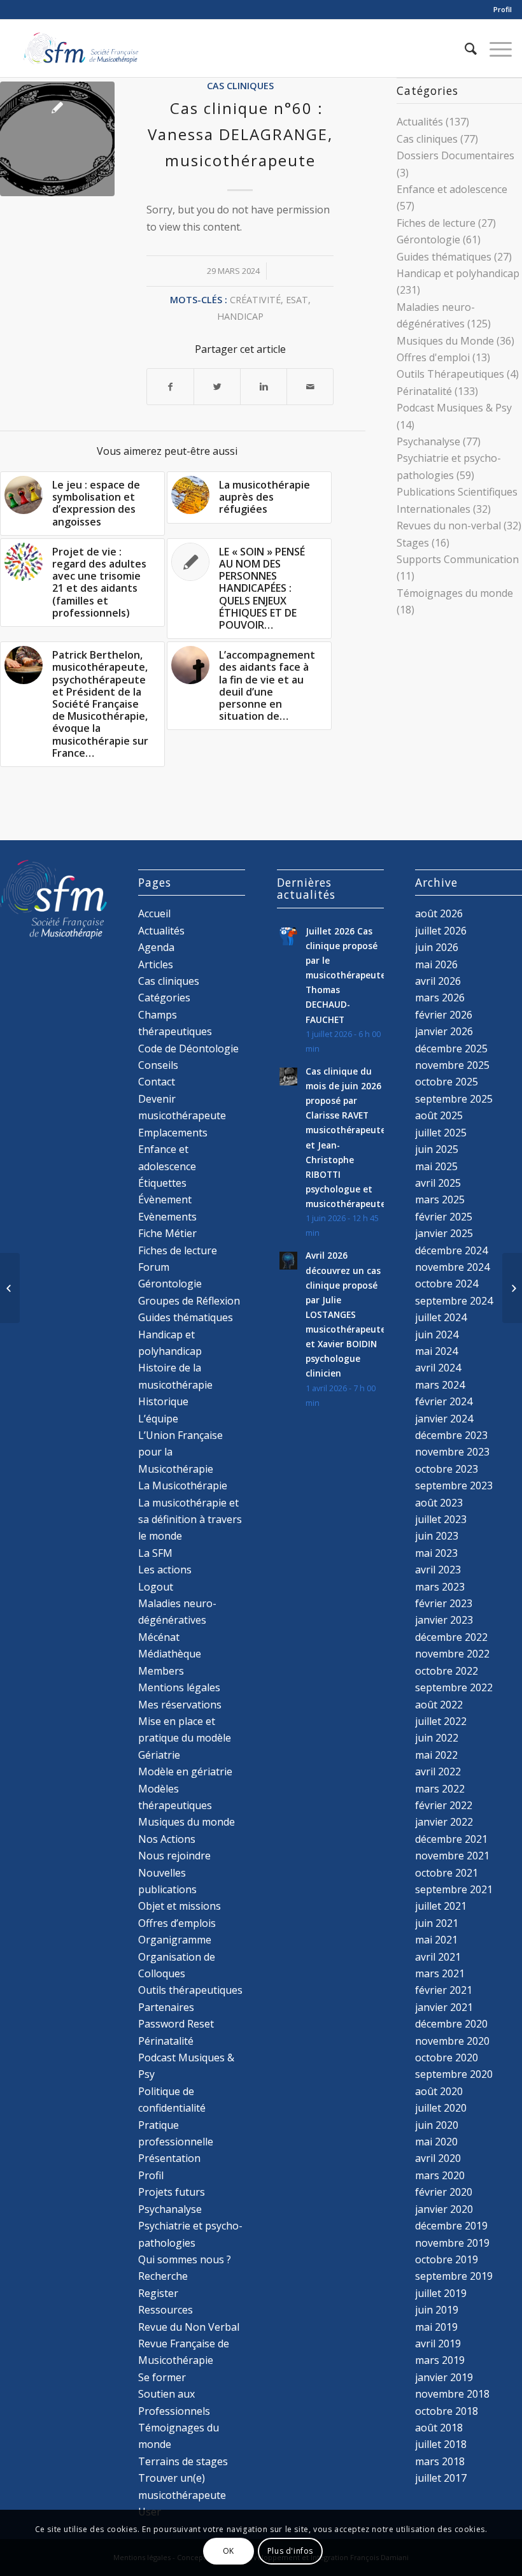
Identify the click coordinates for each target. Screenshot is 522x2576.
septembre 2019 (454, 2276)
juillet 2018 (441, 2444)
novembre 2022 (452, 1654)
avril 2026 (438, 981)
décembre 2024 (451, 1250)
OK (229, 2551)
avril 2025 (438, 1183)
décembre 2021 (451, 1839)
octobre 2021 (447, 1873)
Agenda (156, 947)
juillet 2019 (441, 2293)
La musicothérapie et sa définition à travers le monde (190, 1520)
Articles (156, 964)
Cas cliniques (240, 86)
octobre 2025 (447, 1082)
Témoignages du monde (455, 593)
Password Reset (176, 2024)
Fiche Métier (167, 1233)
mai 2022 (436, 1755)
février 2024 (444, 1401)
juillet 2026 (441, 931)
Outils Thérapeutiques (450, 374)
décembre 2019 (451, 2226)
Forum (154, 1267)
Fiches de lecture (436, 223)
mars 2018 (440, 2461)
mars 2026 (440, 998)
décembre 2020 (451, 2024)
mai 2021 (436, 1940)
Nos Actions (167, 1839)
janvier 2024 (444, 1419)
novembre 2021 (452, 1856)
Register (158, 2293)
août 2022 (439, 1705)
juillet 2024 (441, 1317)
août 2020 (439, 2091)
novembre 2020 (452, 2041)
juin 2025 (437, 1149)
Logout (156, 1587)
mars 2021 (440, 1973)
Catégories (164, 998)
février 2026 (444, 1015)
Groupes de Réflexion (189, 1301)
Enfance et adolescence (452, 189)
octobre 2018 (447, 2411)
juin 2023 (437, 1536)
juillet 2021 (441, 1906)
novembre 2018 (452, 2394)
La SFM (155, 1553)
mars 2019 (440, 2360)
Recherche (163, 2276)
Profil (503, 9)
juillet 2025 (441, 1133)
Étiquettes (162, 1183)
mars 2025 (440, 1199)
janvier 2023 (444, 1620)
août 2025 (439, 1115)
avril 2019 (438, 2343)
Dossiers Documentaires (455, 155)
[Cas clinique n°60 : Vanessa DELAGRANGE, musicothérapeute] (57, 139)
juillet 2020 (441, 2108)
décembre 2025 (451, 1048)
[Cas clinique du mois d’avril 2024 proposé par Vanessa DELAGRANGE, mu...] (512, 1288)
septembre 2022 (454, 1687)
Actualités (420, 122)
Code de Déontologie (188, 1048)
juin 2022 (437, 1738)
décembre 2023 (451, 1435)
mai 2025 (436, 1166)
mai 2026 (436, 964)
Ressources (166, 2310)
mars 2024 (440, 1385)
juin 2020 (437, 2125)
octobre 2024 (447, 1284)
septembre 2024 (454, 1301)
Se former (162, 2377)
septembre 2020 (454, 2074)
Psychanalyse (428, 441)
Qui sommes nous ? (185, 2259)
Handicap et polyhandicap (458, 273)
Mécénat (159, 1637)
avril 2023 (438, 1570)
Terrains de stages (183, 2461)
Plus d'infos (290, 2551)
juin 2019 (437, 2310)
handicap (240, 316)
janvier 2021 (444, 2007)
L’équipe (158, 1419)
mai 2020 (436, 2142)
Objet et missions (180, 1906)
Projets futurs (172, 2192)
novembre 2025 (452, 1065)
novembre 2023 (452, 1452)
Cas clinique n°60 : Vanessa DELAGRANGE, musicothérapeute (240, 134)
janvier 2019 (444, 2377)
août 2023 (439, 1503)
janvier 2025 (444, 1233)
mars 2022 (440, 1789)
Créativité (255, 300)
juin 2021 (437, 1923)
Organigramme (175, 1940)
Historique (163, 1401)
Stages (413, 543)
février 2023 (444, 1603)
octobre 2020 (447, 2057)
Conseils (158, 1065)
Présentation (169, 2158)
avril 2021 (438, 1957)
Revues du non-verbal (449, 526)
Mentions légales (179, 1687)
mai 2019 (436, 2327)
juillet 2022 (441, 1721)
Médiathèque (170, 1654)
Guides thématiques (444, 257)
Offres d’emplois (177, 1923)
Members (161, 1671)
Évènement (165, 1199)
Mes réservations (180, 1705)
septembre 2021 (454, 1889)
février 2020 (444, 2192)
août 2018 (439, 2428)
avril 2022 (438, 1771)
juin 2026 (437, 947)
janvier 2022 (444, 1822)
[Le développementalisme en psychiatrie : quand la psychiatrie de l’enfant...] (10, 1288)
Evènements (167, 1217)
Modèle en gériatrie (185, 1771)
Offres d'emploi (433, 357)
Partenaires (166, 2007)
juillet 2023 (441, 1519)
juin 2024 (437, 1335)
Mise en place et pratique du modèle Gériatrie (185, 1738)
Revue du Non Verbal (189, 2327)
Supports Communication (458, 559)
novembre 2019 (452, 2243)
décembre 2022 (451, 1637)
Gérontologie (428, 240)
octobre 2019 (447, 2259)
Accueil (154, 913)
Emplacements (173, 1133)
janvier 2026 (444, 1031)
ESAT (297, 300)
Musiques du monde (187, 1822)
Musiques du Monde (445, 341)
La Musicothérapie (183, 1485)
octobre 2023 (447, 1469)
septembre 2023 (454, 1485)
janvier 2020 (444, 2209)
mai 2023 (436, 1553)
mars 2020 (440, 2175)
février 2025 (444, 1217)
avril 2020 (438, 2158)
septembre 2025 (454, 1099)
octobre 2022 (447, 1671)
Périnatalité (424, 391)
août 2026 (439, 913)
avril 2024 (438, 1368)
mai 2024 (436, 1351)
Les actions (165, 1570)
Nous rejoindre (174, 1856)
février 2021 (444, 1990)
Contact (157, 1082)
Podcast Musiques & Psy (454, 408)
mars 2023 (440, 1587)
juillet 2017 (441, 2478)
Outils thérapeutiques (190, 1990)
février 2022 (444, 1805)
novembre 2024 (452, 1267)
